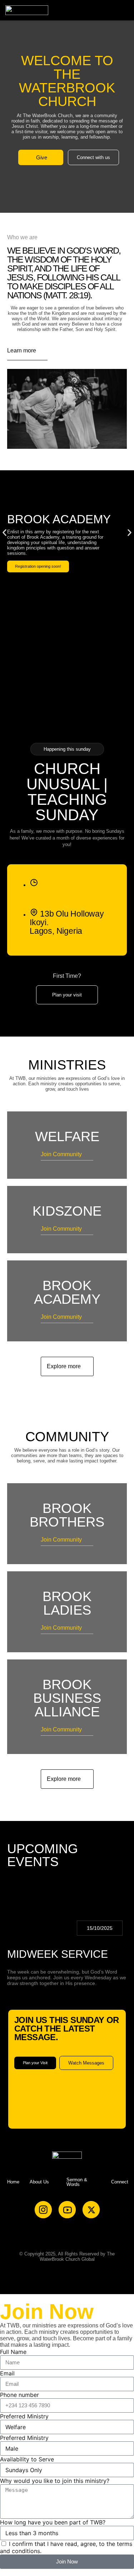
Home (13, 2182)
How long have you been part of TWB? (53, 2522)
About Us (39, 2182)
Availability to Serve (27, 2459)
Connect (120, 2182)
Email (7, 2373)
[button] (123, 10)
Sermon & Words (77, 2182)
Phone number (19, 2395)
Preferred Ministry (24, 2416)
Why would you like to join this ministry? (55, 2481)
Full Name (13, 2352)
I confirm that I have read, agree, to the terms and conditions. (66, 2547)
